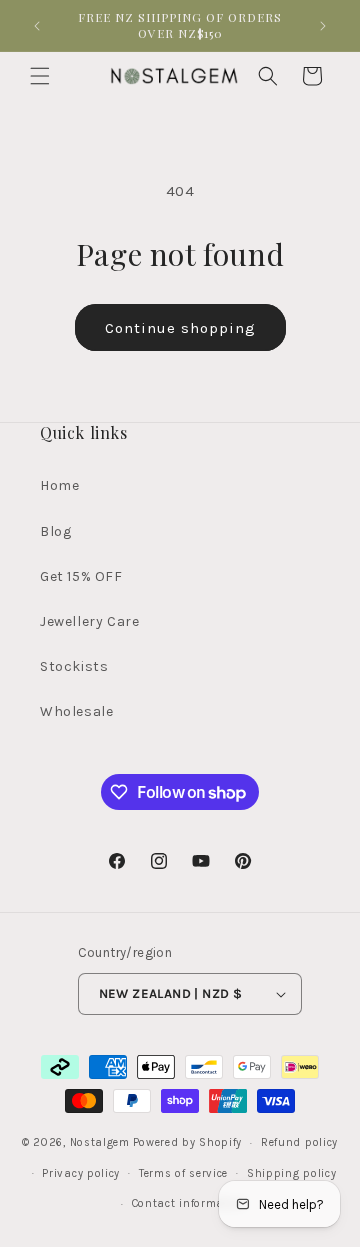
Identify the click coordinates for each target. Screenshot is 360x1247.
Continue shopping (180, 328)
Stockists (74, 666)
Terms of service (183, 1173)
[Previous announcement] (37, 26)
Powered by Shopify (188, 1142)
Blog (55, 531)
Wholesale (76, 711)
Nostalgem (100, 1142)
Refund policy (299, 1142)
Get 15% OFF (81, 576)
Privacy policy (81, 1173)
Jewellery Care (89, 621)
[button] (40, 76)
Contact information (189, 1203)
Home (59, 485)
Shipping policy (292, 1173)
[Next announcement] (323, 26)
